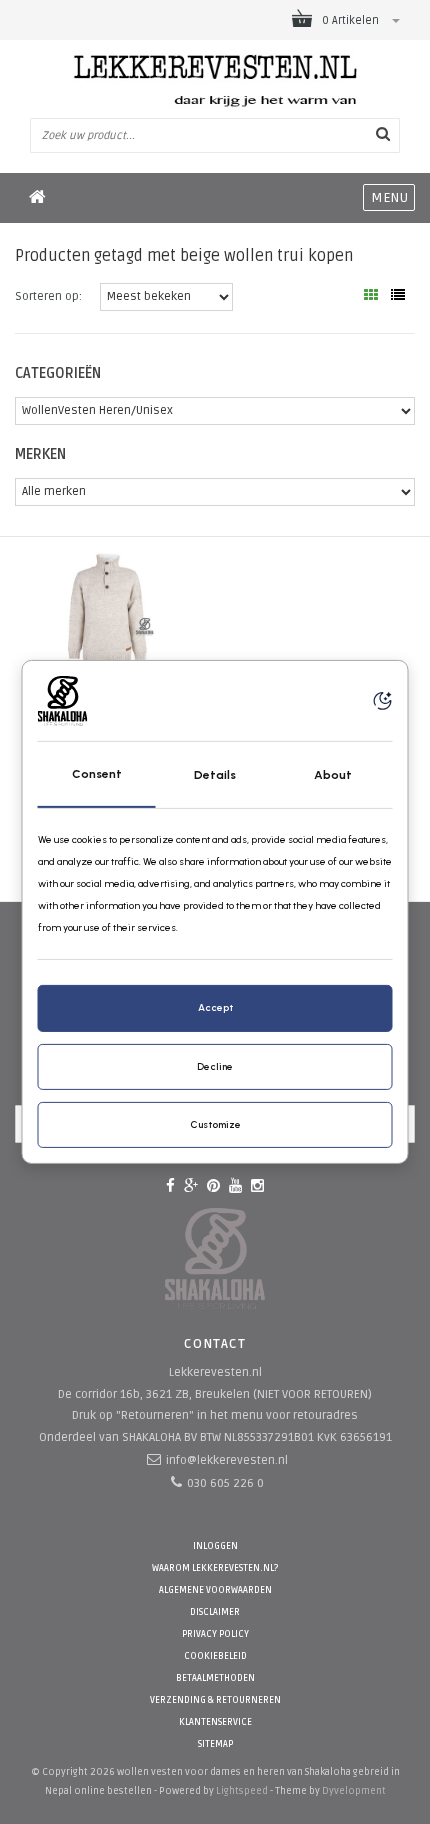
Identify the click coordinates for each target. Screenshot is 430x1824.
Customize (215, 1124)
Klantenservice (215, 1722)
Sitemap (215, 1744)
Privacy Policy (215, 1634)
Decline (215, 1066)
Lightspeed (242, 1791)
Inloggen (215, 1546)
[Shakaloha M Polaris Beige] (107, 609)
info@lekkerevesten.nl (227, 1460)
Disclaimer (215, 1612)
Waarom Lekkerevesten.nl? (215, 1568)
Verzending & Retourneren (215, 1700)
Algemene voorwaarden (215, 1590)
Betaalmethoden (215, 1678)
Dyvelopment (354, 1791)
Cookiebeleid (215, 1656)
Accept (215, 1007)
